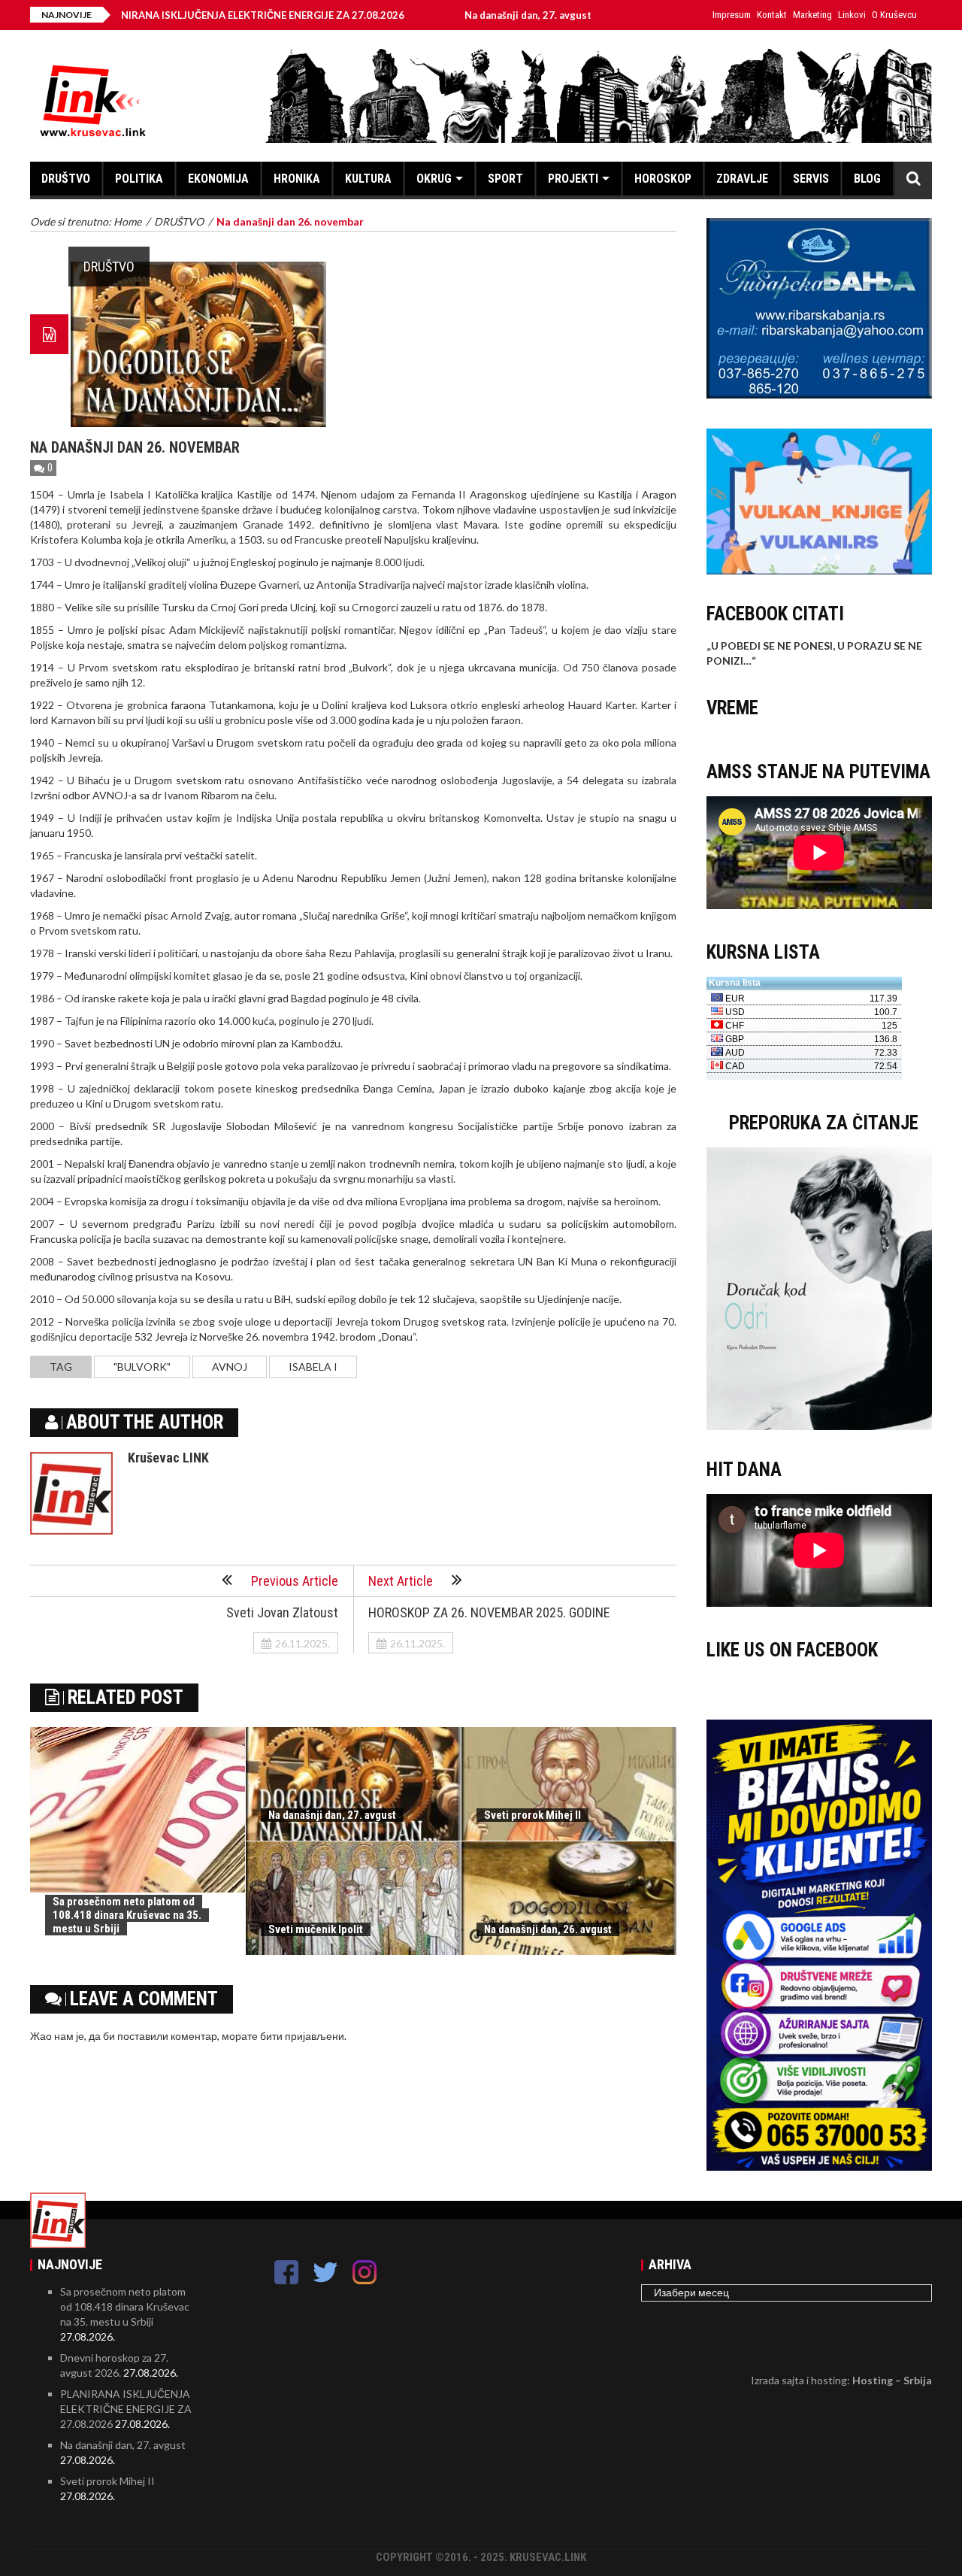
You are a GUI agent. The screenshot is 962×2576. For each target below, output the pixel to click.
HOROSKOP (663, 179)
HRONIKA (297, 179)
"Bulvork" (142, 1367)
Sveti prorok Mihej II (532, 1815)
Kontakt (772, 15)
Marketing (812, 15)
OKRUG (434, 179)
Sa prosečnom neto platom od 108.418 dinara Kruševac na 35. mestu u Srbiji (127, 1915)
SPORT (505, 179)
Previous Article (295, 1581)
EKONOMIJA (218, 179)
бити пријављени (302, 2036)
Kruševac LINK (168, 1458)
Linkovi (852, 15)
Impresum (732, 15)
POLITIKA (139, 179)
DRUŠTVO (66, 179)
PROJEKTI (573, 179)
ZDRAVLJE (742, 179)
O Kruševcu (894, 15)
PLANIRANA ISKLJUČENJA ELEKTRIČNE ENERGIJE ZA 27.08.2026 (181, 15)
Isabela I (313, 1367)
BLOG (867, 179)
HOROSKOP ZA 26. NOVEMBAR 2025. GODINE (489, 1612)
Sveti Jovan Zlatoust (282, 1612)
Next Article (401, 1581)
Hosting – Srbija (892, 2380)
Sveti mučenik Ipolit (316, 1929)
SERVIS (811, 179)
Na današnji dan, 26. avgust (548, 1929)
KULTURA (368, 179)
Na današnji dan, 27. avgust (455, 15)
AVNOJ (230, 1367)
